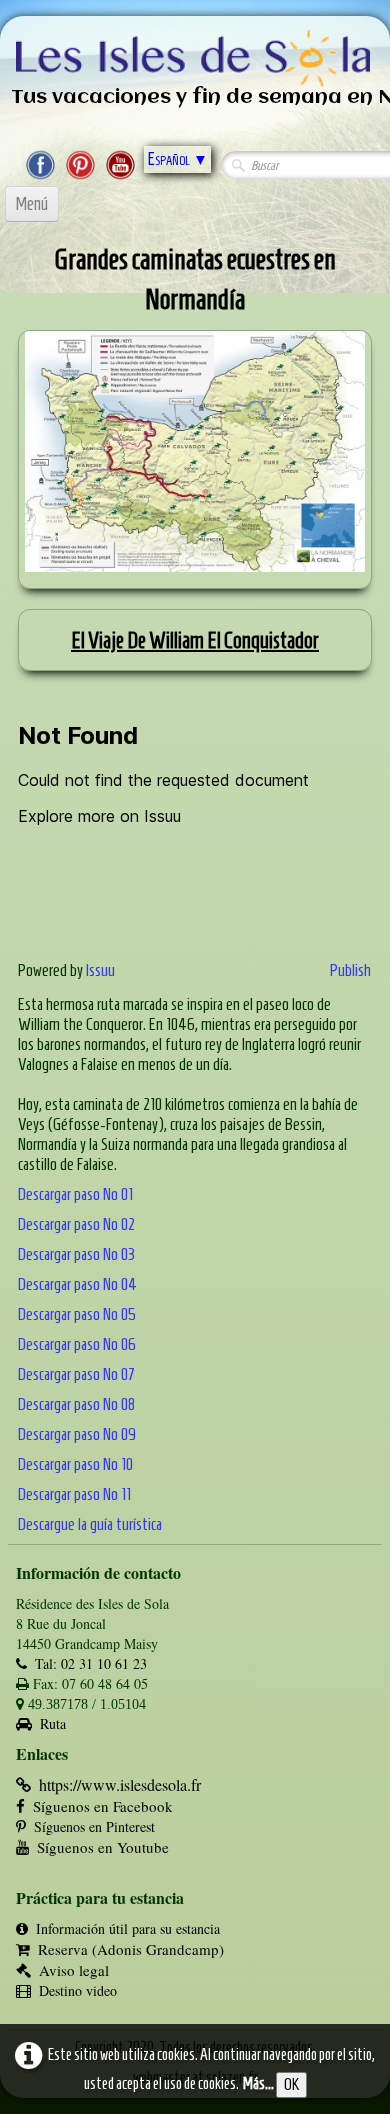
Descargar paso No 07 (76, 1374)
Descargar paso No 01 (75, 1194)
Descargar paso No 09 (77, 1434)
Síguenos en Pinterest (94, 1826)
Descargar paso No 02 (76, 1224)
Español (177, 159)
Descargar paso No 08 (76, 1404)
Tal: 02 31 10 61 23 (91, 1663)
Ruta (53, 1723)
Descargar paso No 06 (77, 1344)
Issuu (100, 970)
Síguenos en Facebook (103, 1806)
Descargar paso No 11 (74, 1494)
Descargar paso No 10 (75, 1464)
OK (291, 2084)
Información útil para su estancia (128, 1928)
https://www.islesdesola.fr (120, 1784)
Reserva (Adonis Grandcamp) (131, 1949)
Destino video (78, 1990)
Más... (258, 2083)
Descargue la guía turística (90, 1524)
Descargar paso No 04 (77, 1284)
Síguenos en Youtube (103, 1847)
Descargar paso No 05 (77, 1314)
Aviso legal (74, 1970)
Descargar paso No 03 (76, 1254)
